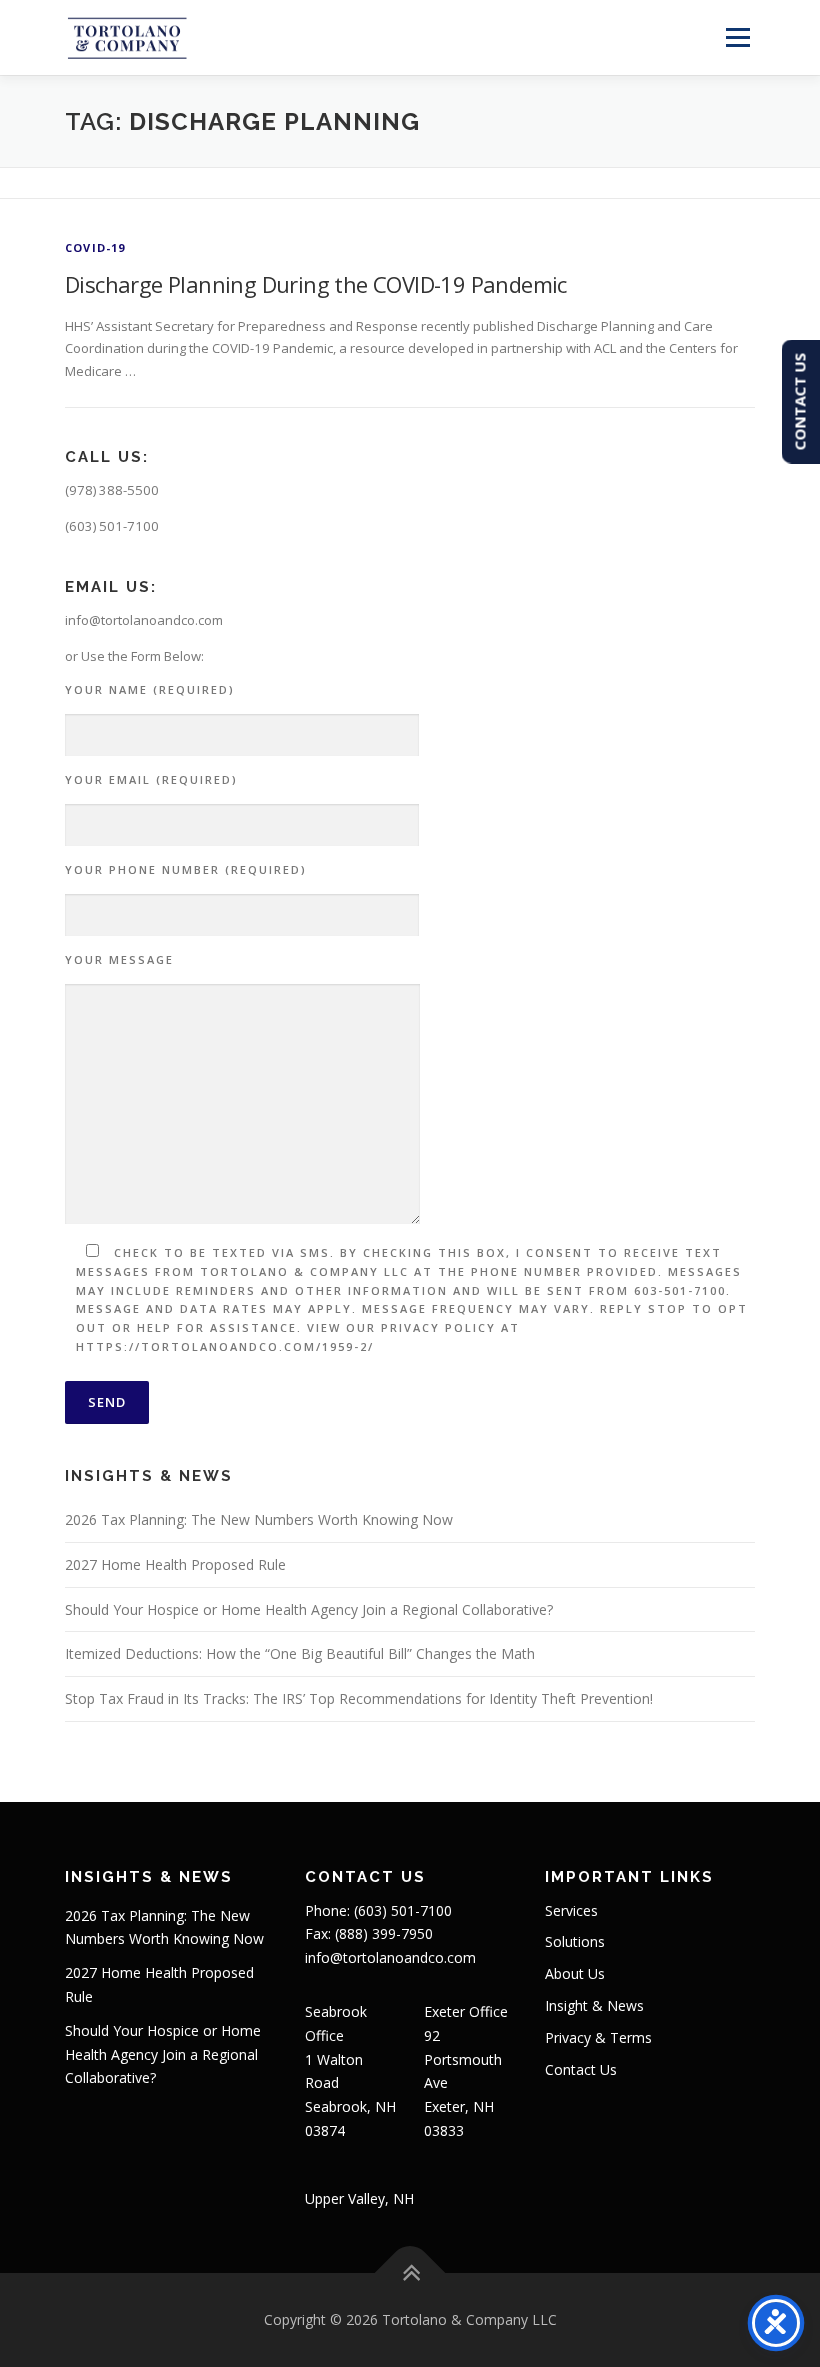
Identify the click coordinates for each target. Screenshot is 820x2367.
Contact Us (581, 2069)
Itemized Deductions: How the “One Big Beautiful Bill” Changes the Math (300, 1653)
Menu (737, 37)
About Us (575, 1973)
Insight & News (594, 2005)
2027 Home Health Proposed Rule (175, 1564)
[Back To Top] (410, 2273)
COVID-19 (95, 247)
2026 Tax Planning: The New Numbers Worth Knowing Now (259, 1519)
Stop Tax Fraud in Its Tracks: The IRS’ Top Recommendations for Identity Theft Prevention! (359, 1698)
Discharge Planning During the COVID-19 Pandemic (316, 284)
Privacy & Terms (598, 2037)
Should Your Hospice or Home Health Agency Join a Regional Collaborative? (309, 1609)
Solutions (575, 1941)
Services (571, 1910)
